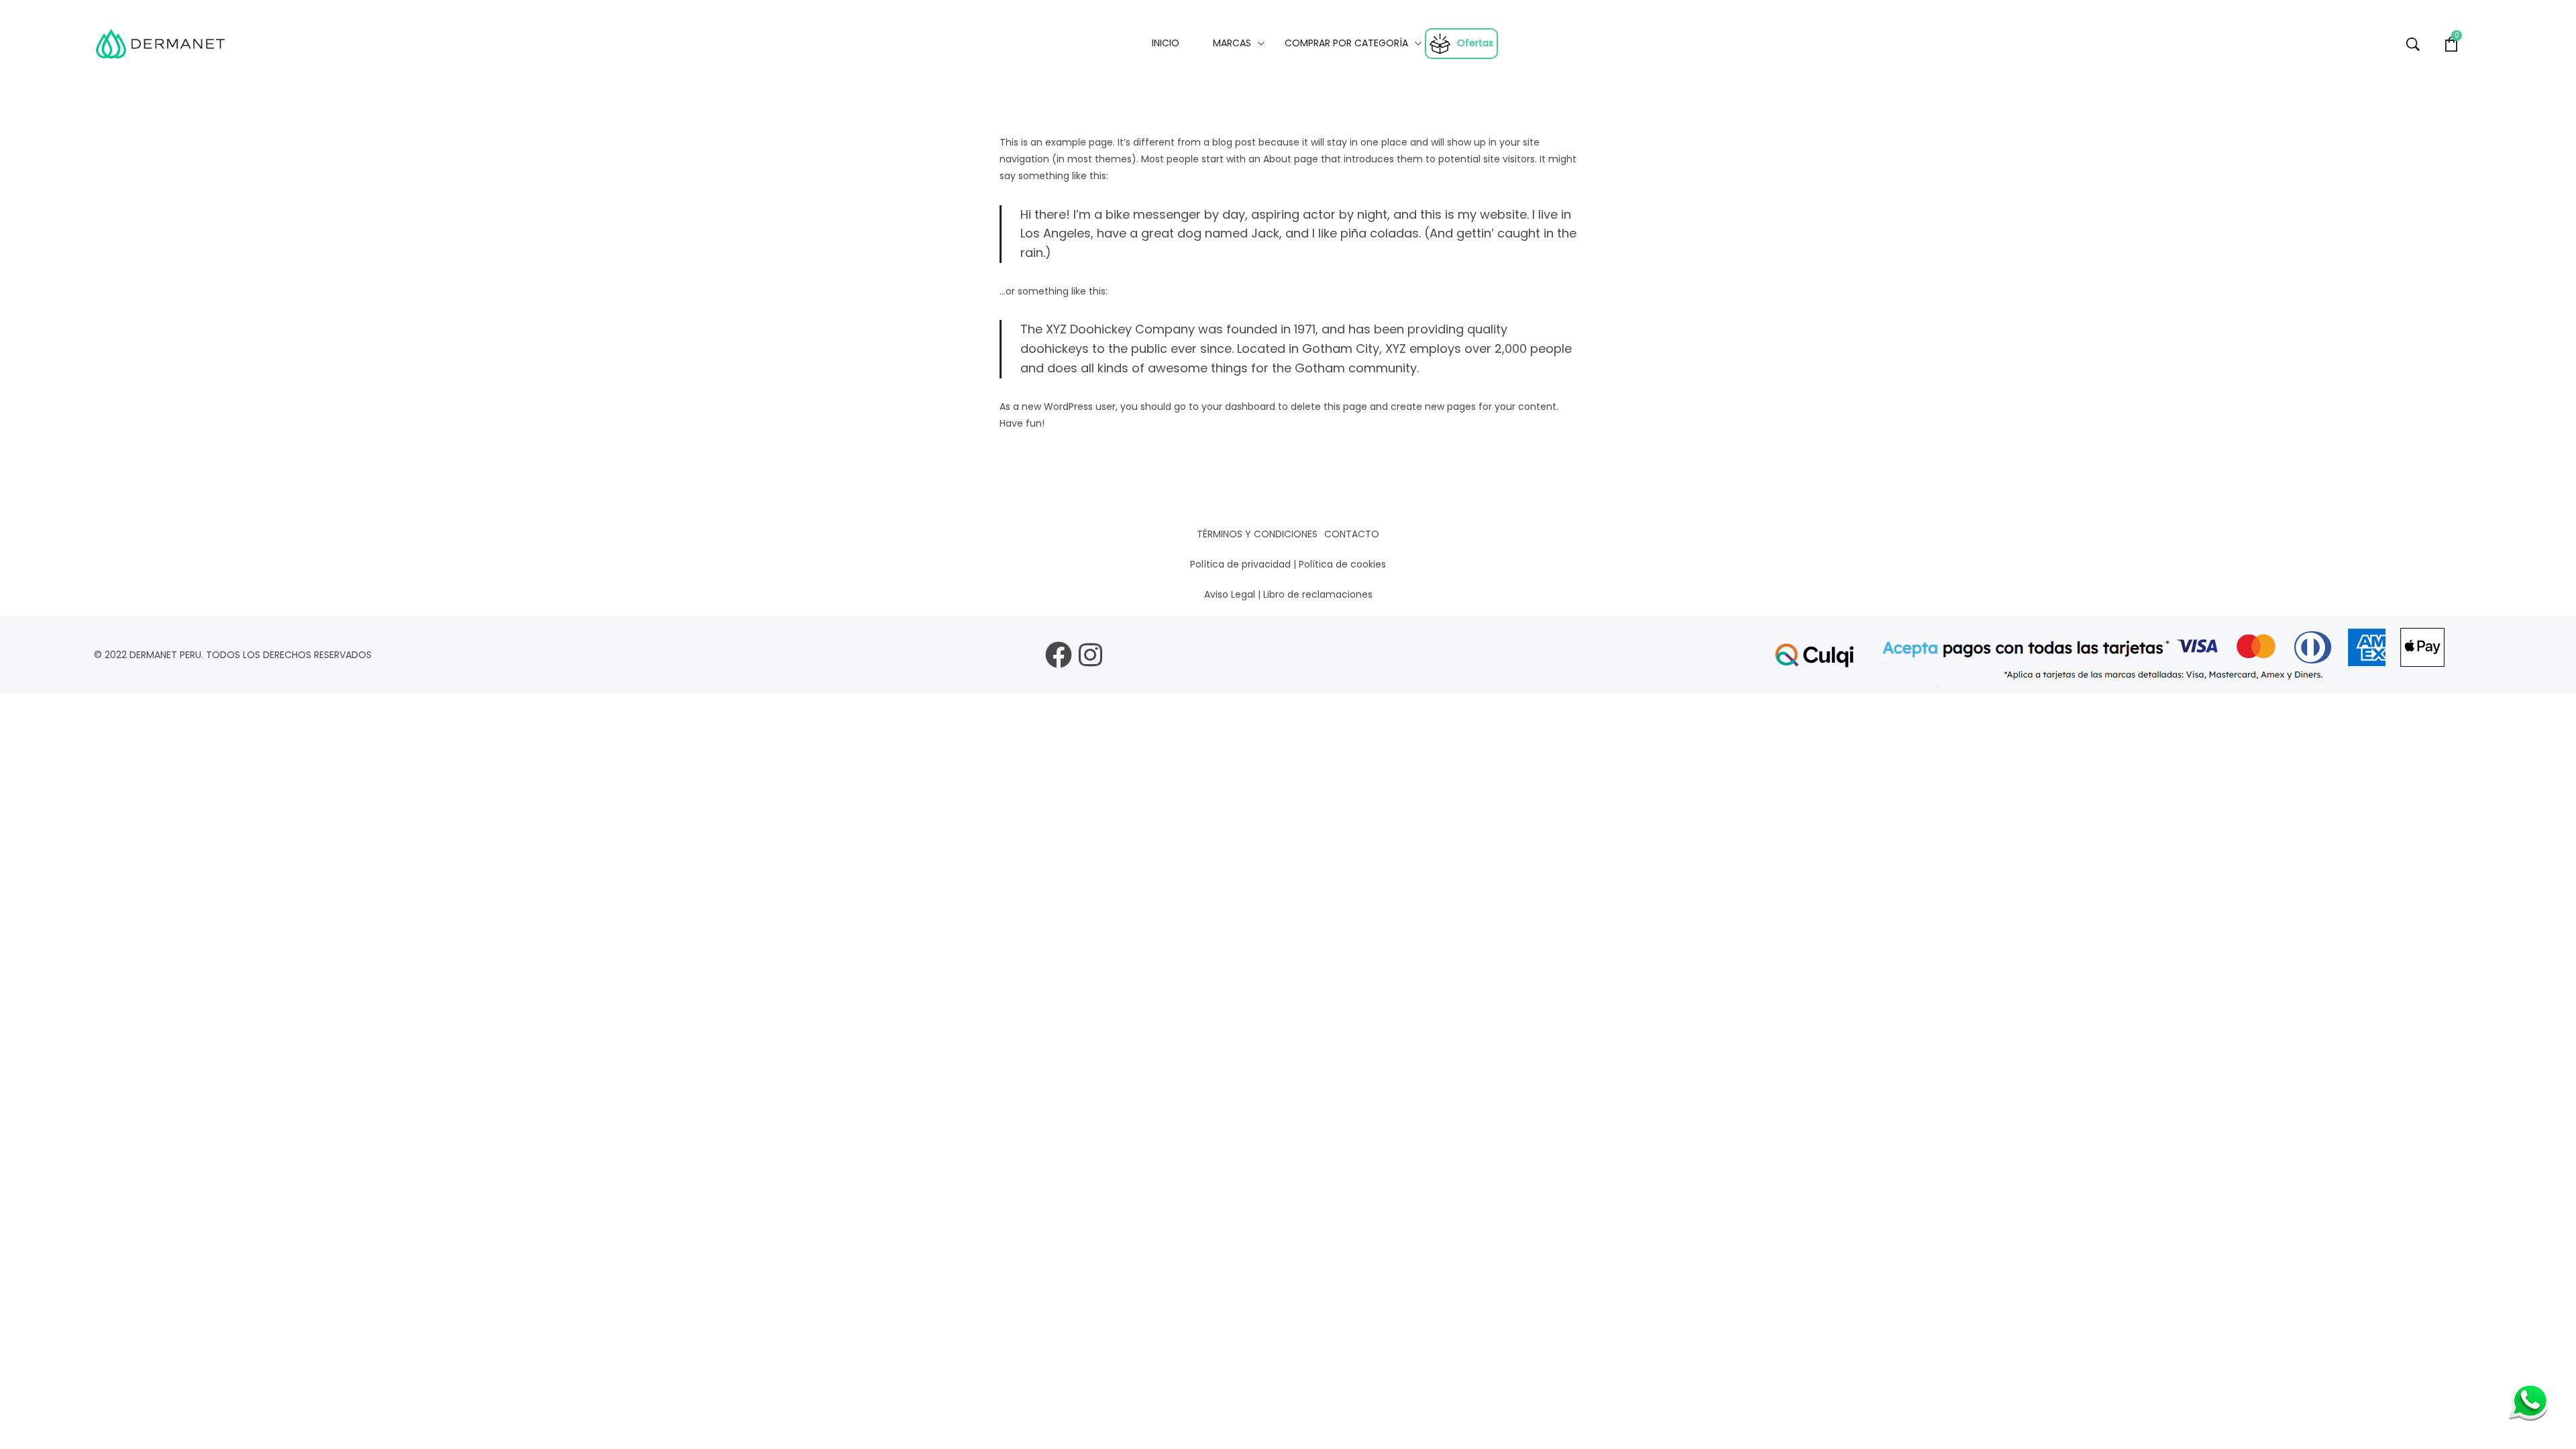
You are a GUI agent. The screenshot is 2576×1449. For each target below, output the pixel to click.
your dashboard (1238, 407)
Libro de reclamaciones (1318, 594)
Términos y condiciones (1257, 534)
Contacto (1352, 534)
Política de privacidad (1240, 564)
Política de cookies (1342, 564)
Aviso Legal (1230, 594)
